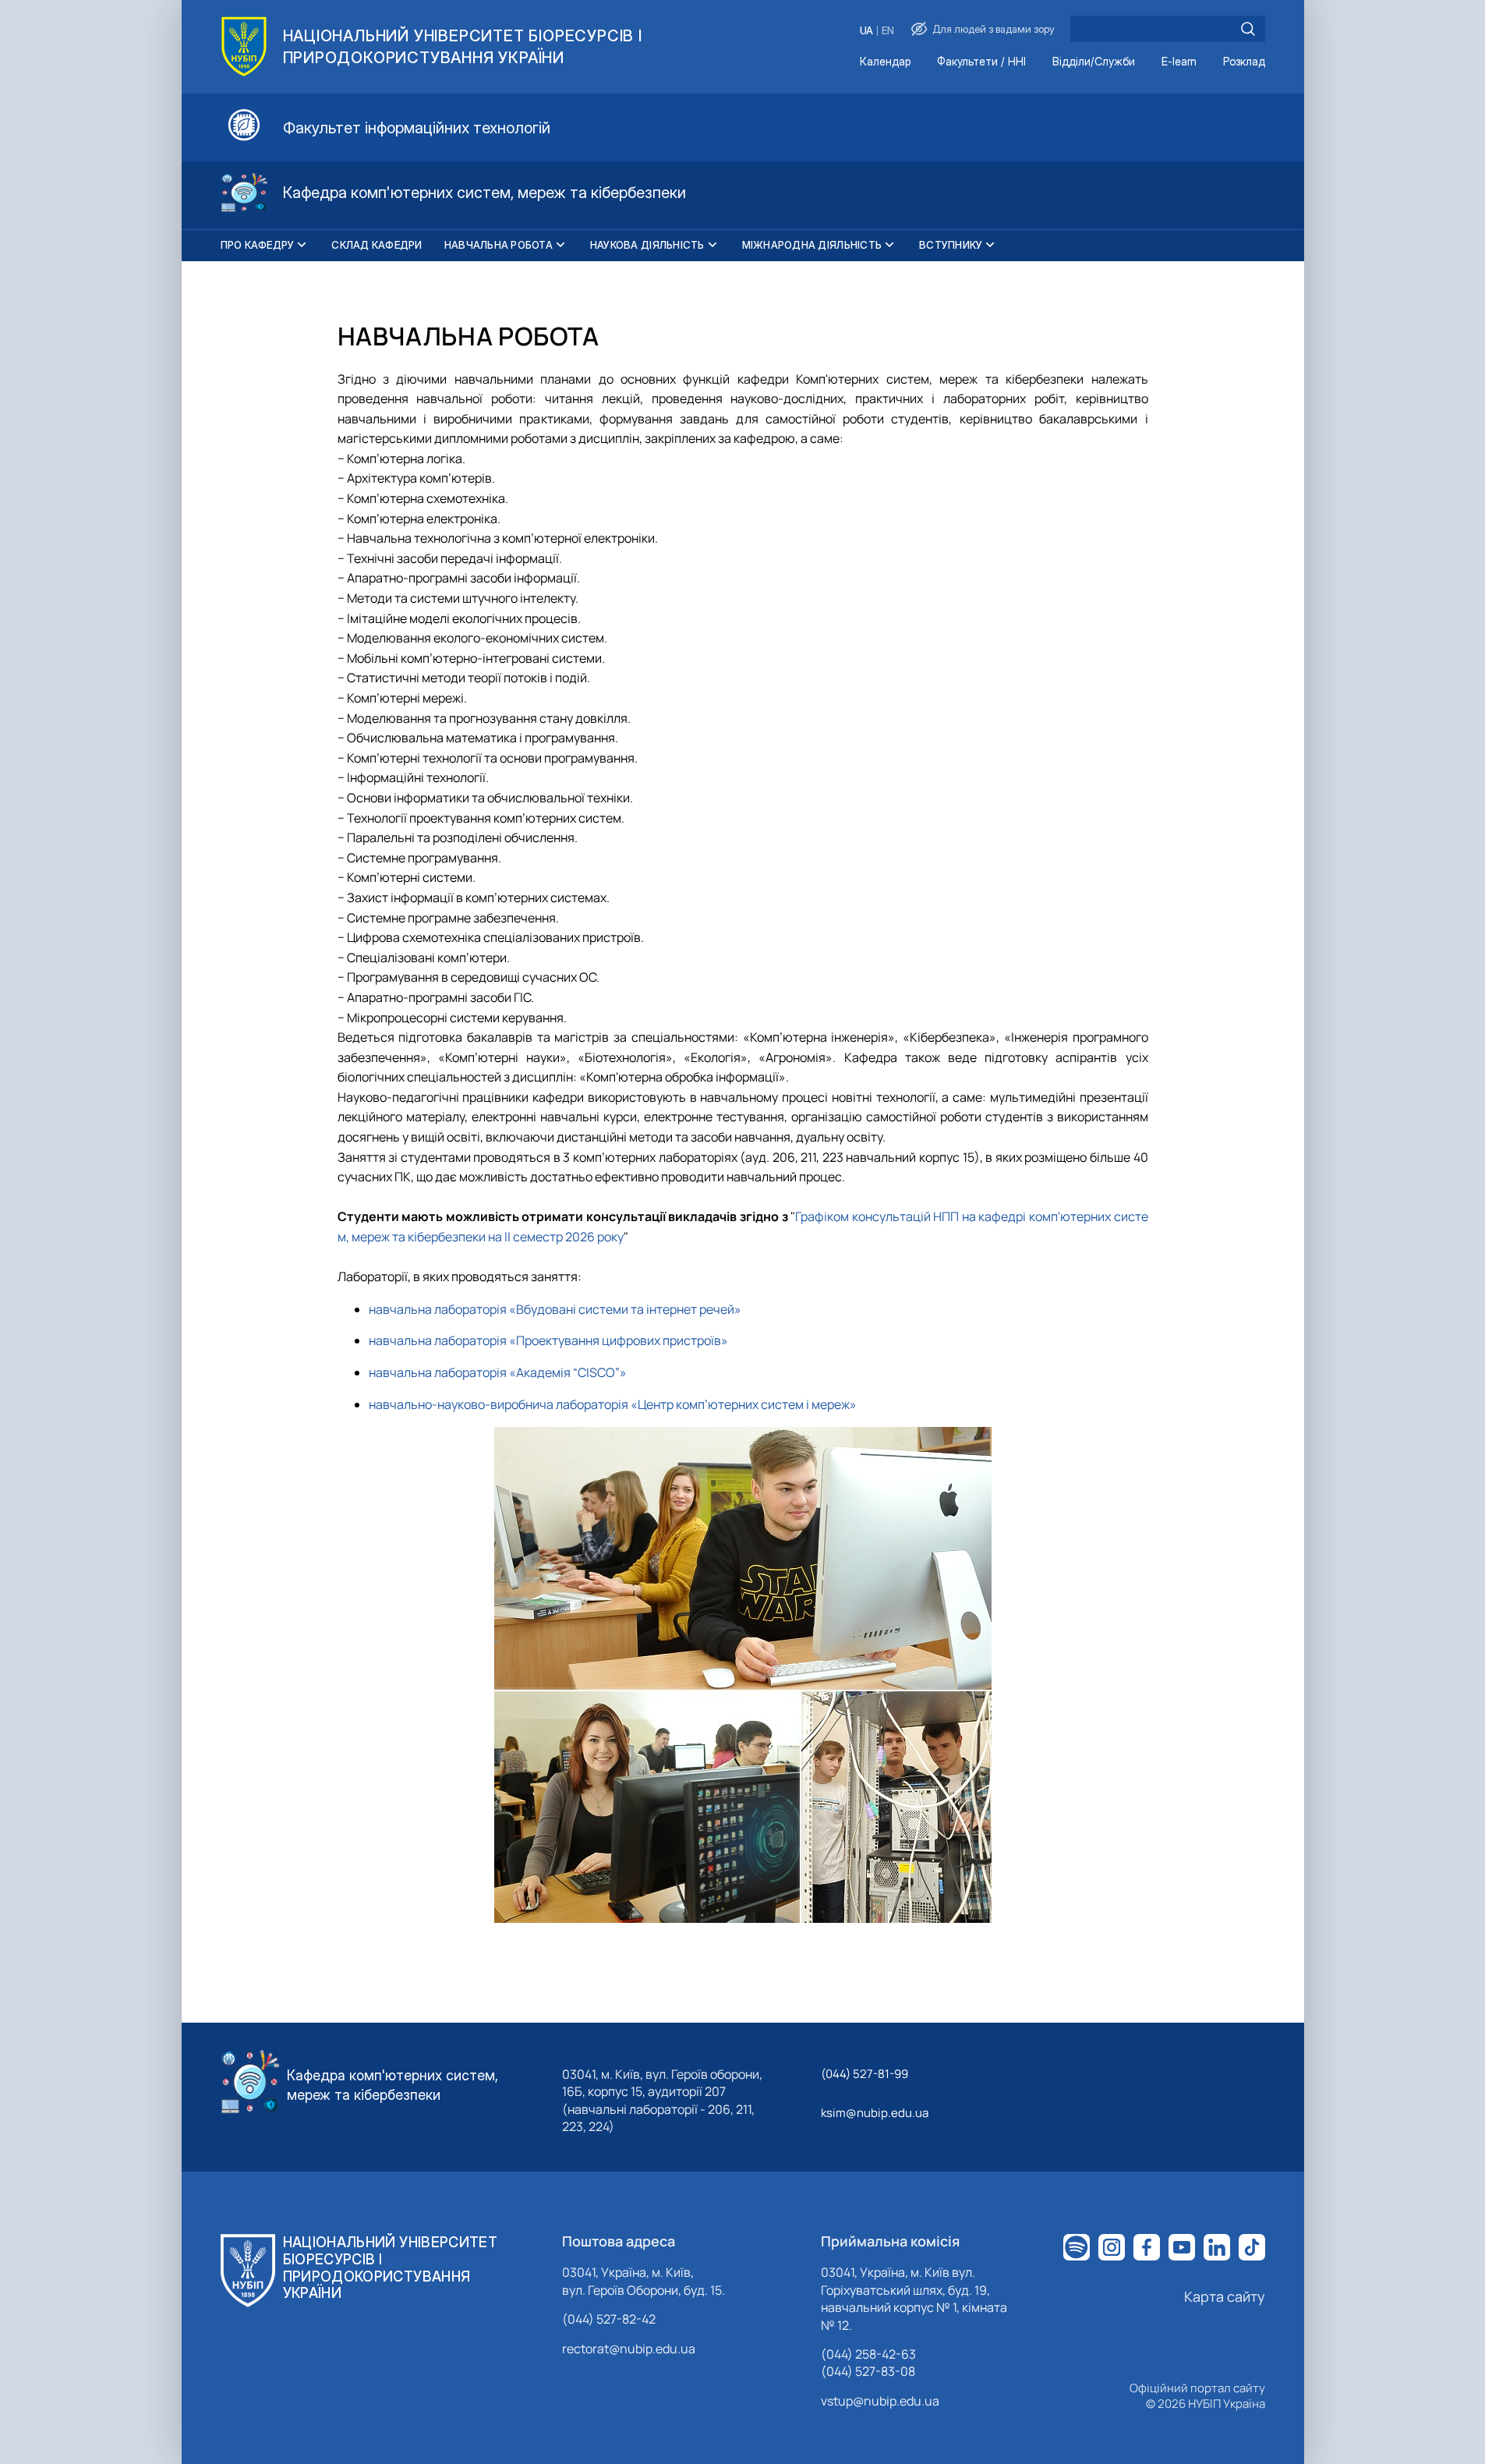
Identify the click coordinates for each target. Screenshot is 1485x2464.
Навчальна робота (499, 245)
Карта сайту (1225, 2296)
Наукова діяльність (647, 245)
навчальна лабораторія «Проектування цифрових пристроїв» (548, 1340)
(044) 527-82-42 (609, 2319)
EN (888, 31)
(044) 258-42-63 (868, 2354)
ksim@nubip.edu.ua (875, 2113)
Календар (885, 62)
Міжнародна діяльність (812, 245)
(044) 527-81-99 (864, 2074)
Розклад (1244, 62)
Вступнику (951, 245)
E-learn (1179, 62)
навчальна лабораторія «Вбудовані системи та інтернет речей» (555, 1309)
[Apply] (1248, 29)
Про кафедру (258, 245)
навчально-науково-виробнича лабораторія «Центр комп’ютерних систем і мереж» (613, 1404)
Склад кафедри (377, 245)
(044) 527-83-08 (868, 2371)
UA (866, 31)
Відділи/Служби (1094, 62)
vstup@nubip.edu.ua (880, 2401)
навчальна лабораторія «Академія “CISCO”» (498, 1372)
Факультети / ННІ (981, 62)
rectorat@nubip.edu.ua (629, 2349)
